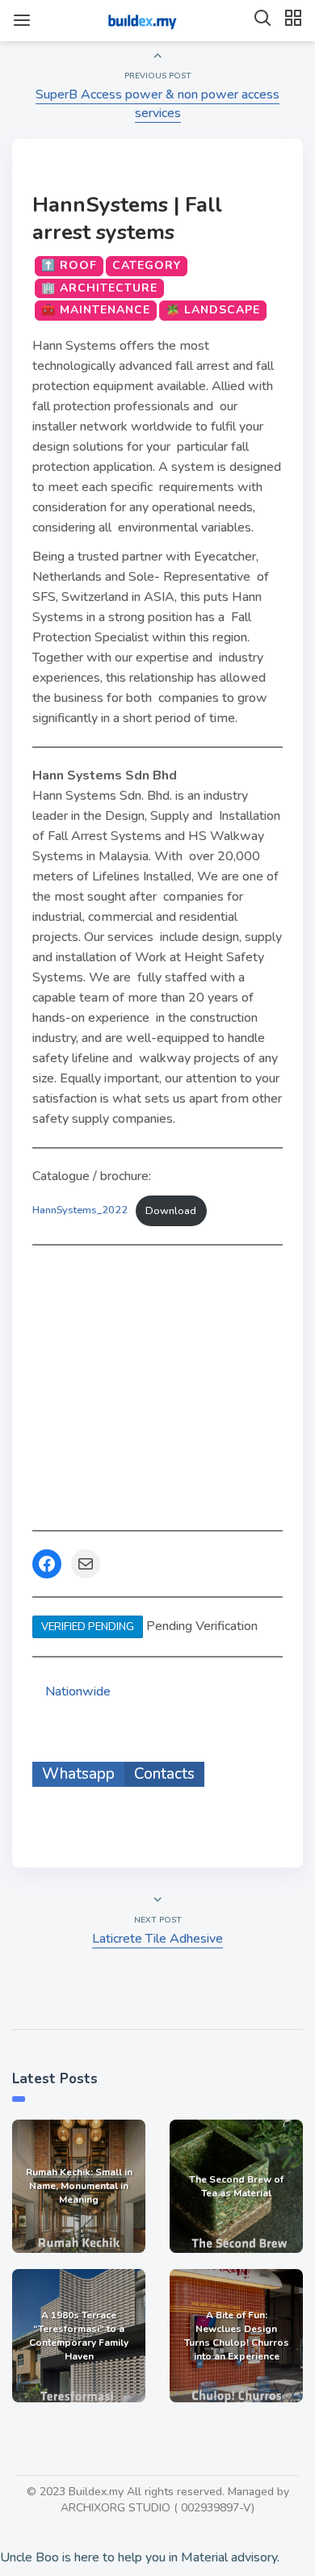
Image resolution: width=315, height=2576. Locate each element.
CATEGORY (147, 265)
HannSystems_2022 (80, 1211)
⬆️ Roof (69, 265)
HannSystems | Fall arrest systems (127, 219)
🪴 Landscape (213, 310)
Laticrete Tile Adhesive (157, 1939)
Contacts (164, 1774)
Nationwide (78, 1691)
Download (171, 1211)
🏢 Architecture (99, 288)
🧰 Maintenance (96, 310)
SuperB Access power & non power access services (157, 104)
